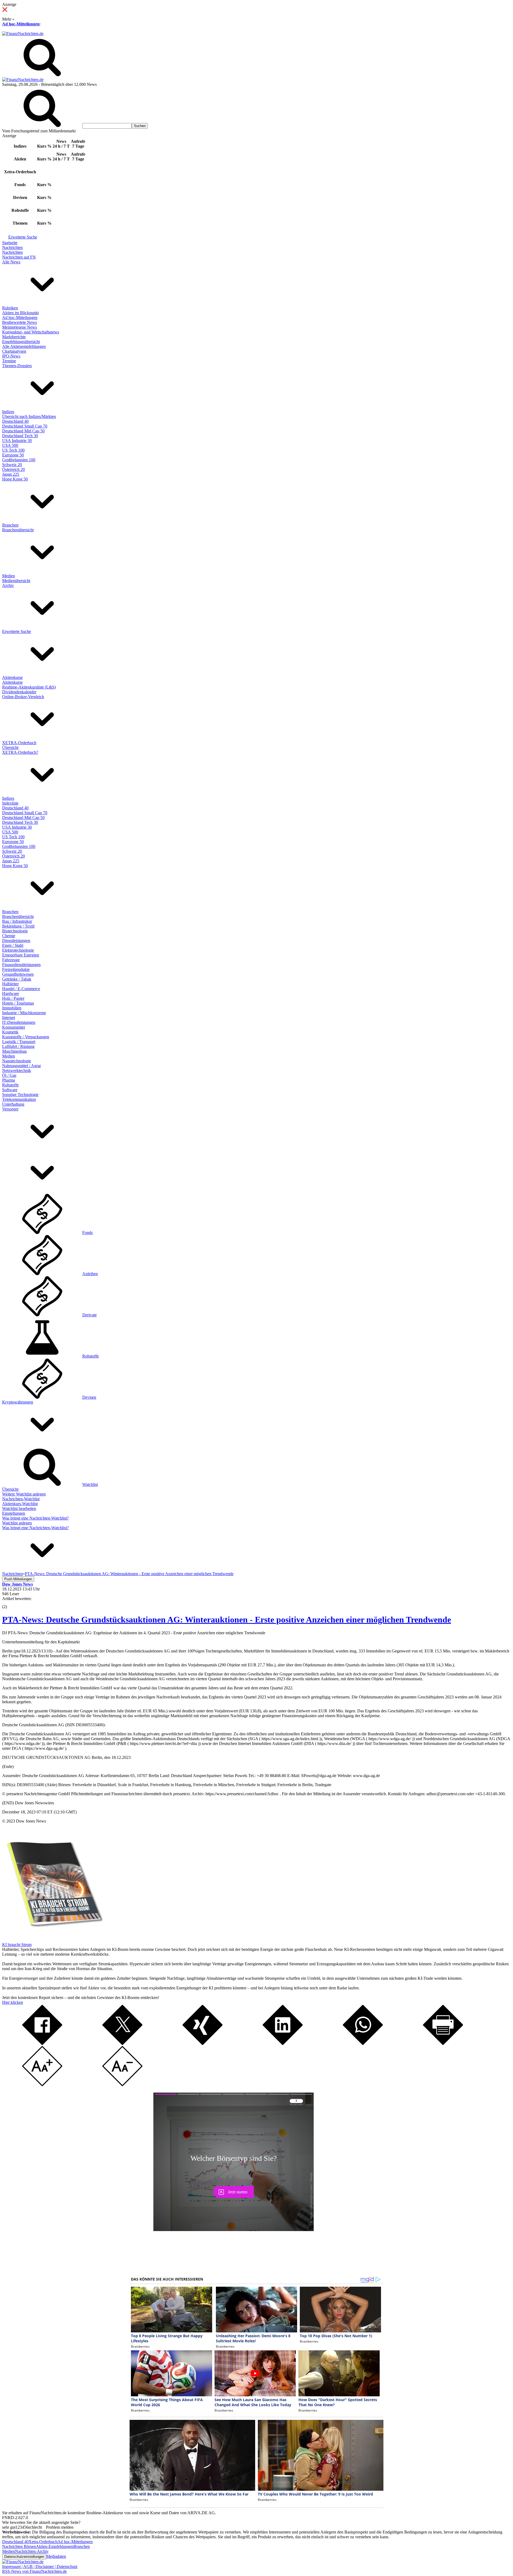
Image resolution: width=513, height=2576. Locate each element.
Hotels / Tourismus (18, 1003)
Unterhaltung (13, 1104)
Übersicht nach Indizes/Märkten (29, 416)
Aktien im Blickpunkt (20, 313)
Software (10, 1090)
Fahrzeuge (11, 960)
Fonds (88, 1233)
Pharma (9, 1080)
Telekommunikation (19, 1099)
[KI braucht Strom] (53, 1940)
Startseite (10, 243)
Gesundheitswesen (18, 974)
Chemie (9, 936)
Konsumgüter (14, 1027)
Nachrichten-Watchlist (21, 1499)
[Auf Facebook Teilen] (42, 2044)
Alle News (11, 262)
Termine (9, 361)
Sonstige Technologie (20, 1095)
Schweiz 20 (12, 465)
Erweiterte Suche (23, 237)
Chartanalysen (14, 351)
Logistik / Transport (19, 1042)
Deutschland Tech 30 (20, 436)
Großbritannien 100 (19, 460)
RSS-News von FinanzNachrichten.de (34, 2571)
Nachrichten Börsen (19, 2546)
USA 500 (10, 445)
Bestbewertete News (20, 322)
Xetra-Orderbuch (43, 2542)
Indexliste (10, 803)
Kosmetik (10, 1032)
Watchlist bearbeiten (19, 1508)
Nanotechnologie (17, 1061)
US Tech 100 (13, 450)
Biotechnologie (15, 931)
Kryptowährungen (18, 1402)
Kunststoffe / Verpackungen (26, 1037)
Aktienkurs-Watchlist (20, 1504)
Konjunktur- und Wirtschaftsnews (31, 332)
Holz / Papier (13, 998)
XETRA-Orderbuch (19, 743)
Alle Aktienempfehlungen (24, 346)
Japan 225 (11, 474)
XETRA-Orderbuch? (20, 752)
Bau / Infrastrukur (17, 921)
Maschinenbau (14, 1051)
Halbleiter (10, 984)
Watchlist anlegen (17, 1523)
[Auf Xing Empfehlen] (203, 2044)
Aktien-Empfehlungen (55, 2546)
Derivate (90, 1315)
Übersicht (10, 747)
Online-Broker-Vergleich (23, 697)
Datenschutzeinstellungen (24, 2557)
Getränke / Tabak (17, 979)
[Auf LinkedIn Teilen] (283, 2044)
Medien (9, 576)
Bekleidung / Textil (18, 926)
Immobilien (12, 1008)
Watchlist (90, 1484)
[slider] (10, 1603)
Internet (9, 1018)
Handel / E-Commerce (21, 989)
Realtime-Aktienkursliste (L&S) (29, 687)
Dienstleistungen (16, 941)
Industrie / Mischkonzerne (24, 1013)
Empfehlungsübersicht (21, 342)
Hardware (11, 993)
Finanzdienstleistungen (21, 965)
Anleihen (90, 1274)
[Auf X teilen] (122, 2044)
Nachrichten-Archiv (32, 2551)
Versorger (10, 1109)
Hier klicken (13, 2002)
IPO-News (11, 356)
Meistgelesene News (20, 327)
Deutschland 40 (15, 421)
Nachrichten (12, 247)
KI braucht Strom (17, 1945)
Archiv (8, 585)
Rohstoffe (10, 1085)
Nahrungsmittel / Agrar (22, 1066)
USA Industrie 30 (17, 441)
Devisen (89, 1397)
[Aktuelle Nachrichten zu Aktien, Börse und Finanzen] (23, 34)
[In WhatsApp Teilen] (363, 2044)
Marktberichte (14, 337)
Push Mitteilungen (18, 1579)
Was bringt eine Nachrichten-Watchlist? (35, 1518)
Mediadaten (56, 2556)
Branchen (10, 525)
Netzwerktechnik (17, 1070)
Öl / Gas (9, 1075)
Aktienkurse (12, 677)
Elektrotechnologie (18, 950)
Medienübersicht (16, 581)
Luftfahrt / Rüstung (18, 1046)
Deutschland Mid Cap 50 (23, 431)
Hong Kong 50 (15, 479)
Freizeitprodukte (16, 969)
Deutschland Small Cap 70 (25, 426)
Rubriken (10, 308)
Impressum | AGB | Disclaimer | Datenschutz (40, 2567)
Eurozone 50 (13, 455)
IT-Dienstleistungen (19, 1022)
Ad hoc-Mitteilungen (21, 24)
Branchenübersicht (18, 530)
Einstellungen (14, 1513)
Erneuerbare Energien (21, 955)
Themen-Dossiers (17, 366)
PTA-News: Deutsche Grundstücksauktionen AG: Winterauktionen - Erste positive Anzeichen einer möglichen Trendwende (227, 1620)
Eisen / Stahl (13, 945)
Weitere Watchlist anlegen (24, 1494)
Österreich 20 (13, 469)
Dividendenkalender (19, 692)
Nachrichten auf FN (19, 257)
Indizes (8, 412)
